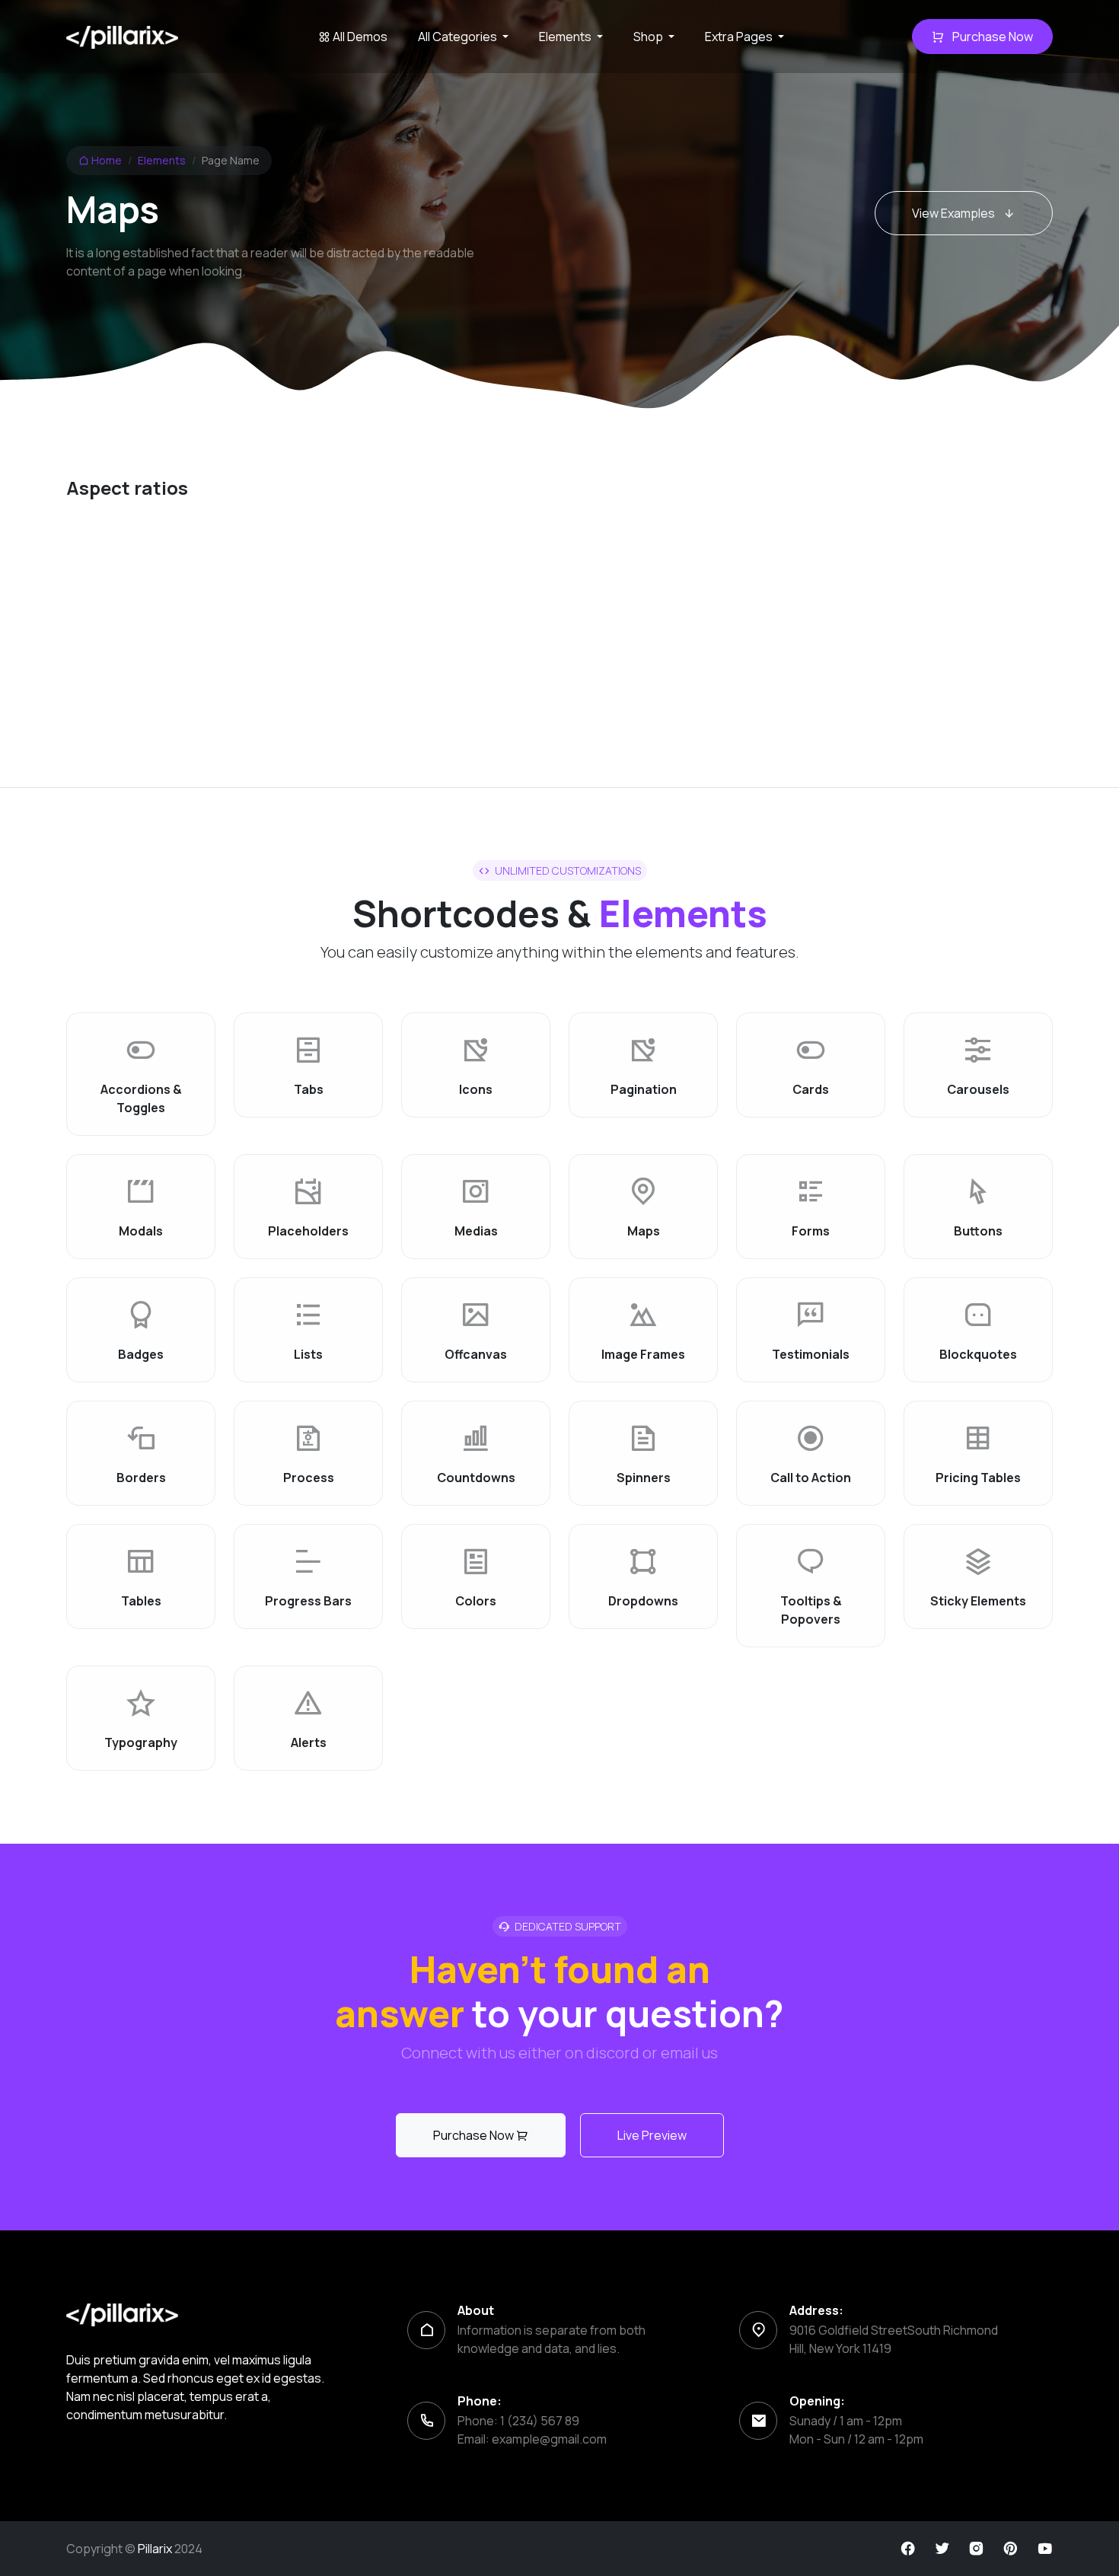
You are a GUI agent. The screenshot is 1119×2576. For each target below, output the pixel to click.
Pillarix (155, 2549)
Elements (162, 160)
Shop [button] (649, 37)
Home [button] (105, 160)
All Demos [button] (359, 37)
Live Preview (652, 2135)
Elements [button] (566, 37)
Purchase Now (991, 37)
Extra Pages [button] (740, 37)
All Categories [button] (459, 37)
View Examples (955, 213)
